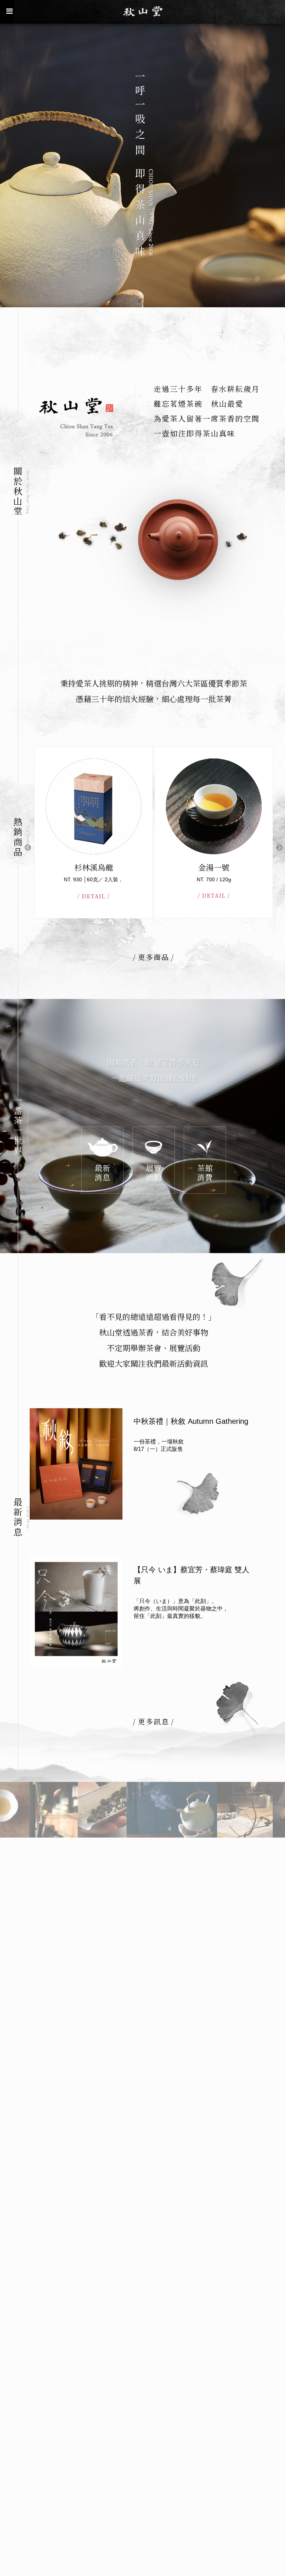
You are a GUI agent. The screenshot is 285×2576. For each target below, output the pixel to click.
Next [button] (279, 848)
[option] (142, 165)
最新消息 (102, 1172)
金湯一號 (94, 867)
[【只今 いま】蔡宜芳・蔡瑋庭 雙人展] (76, 1612)
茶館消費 (205, 1172)
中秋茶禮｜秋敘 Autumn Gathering (191, 1421)
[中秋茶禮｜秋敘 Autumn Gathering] (76, 1464)
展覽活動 (154, 1172)
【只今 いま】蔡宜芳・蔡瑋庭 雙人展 (191, 1575)
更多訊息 (154, 1721)
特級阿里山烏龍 (214, 867)
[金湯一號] (94, 806)
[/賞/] (53, 1810)
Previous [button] (28, 848)
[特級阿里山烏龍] (214, 806)
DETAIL (94, 895)
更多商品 (154, 957)
